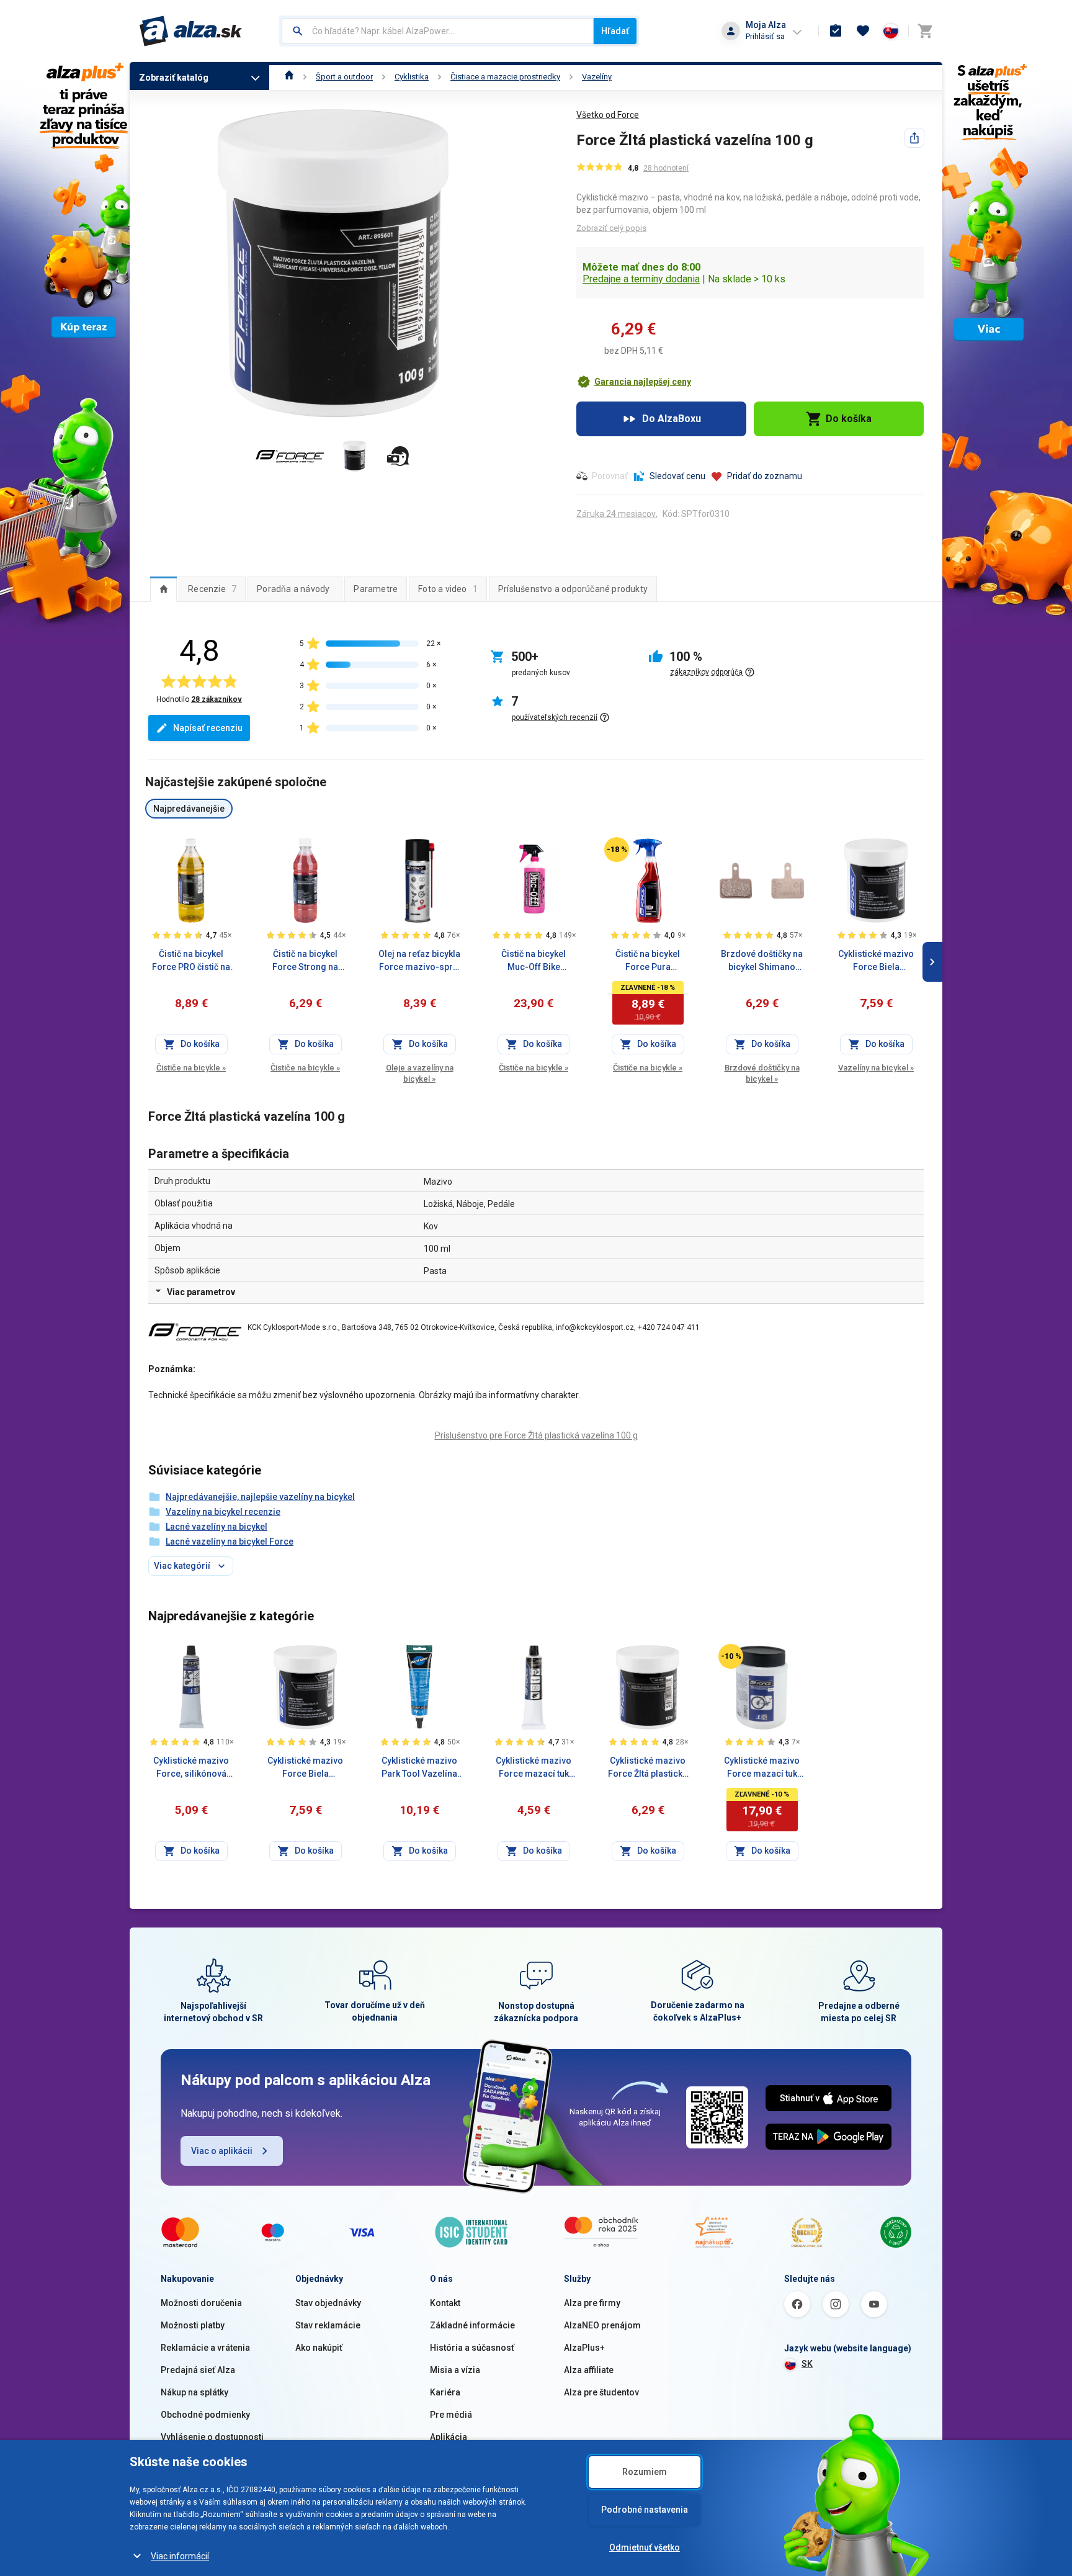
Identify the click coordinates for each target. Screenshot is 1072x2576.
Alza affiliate (589, 2370)
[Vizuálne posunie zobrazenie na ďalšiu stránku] (932, 962)
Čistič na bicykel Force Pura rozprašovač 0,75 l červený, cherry (648, 961)
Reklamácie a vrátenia (205, 2348)
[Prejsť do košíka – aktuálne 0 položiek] (925, 31)
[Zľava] (617, 850)
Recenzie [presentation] (212, 589)
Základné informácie (472, 2325)
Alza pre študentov (601, 2392)
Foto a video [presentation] (448, 589)
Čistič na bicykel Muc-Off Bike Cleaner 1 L (534, 961)
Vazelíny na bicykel (876, 1068)
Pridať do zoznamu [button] (765, 476)
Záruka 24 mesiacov (616, 514)
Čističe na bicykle (191, 1068)
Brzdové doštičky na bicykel (762, 1073)
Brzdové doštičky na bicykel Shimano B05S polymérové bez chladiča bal (762, 961)
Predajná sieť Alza (198, 2370)
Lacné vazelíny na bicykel (217, 1527)
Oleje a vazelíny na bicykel (420, 1073)
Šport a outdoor (344, 77)
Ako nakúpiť (319, 2348)
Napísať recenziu (208, 728)
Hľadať (615, 31)
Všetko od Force (608, 115)
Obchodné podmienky (205, 2415)
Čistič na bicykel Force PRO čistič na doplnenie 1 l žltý (191, 961)
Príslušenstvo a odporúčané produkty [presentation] (573, 589)
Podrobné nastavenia (645, 2510)
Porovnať (610, 476)
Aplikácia (449, 2437)
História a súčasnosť (472, 2348)
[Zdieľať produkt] (914, 138)
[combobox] (438, 31)
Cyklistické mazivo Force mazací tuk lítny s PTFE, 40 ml (534, 1768)
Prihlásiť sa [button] (765, 36)
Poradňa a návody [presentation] (293, 589)
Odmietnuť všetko (645, 2547)
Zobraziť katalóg (174, 78)
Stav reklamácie (328, 2325)
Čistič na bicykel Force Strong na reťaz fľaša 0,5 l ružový (305, 961)
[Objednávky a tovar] (836, 31)
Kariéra (445, 2392)
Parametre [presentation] (376, 589)
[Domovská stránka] (289, 77)
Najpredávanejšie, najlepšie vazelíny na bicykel (260, 1497)
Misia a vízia (455, 2370)
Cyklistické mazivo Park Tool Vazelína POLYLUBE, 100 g (419, 1768)
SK (807, 2364)
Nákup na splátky (194, 2392)
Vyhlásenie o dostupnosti (212, 2437)
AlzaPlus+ (584, 2348)
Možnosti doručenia (201, 2303)
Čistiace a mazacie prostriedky (505, 77)
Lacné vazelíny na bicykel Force (230, 1542)
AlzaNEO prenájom (602, 2325)
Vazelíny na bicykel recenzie (223, 1512)
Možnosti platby (193, 2325)
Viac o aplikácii (222, 2151)
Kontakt (445, 2303)
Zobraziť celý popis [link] (611, 228)
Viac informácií (180, 2556)
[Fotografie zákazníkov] (398, 456)
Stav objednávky (328, 2303)
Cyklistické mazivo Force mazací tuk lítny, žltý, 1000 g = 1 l (762, 1768)
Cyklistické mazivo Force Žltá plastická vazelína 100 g (648, 1768)
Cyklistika (412, 77)
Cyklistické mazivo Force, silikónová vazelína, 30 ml (191, 1768)
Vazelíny (597, 77)
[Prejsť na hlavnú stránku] (191, 31)
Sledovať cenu (677, 476)
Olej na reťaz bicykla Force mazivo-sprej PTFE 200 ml (419, 961)
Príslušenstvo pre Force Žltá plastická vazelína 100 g (536, 1435)
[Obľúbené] (863, 31)
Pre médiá (451, 2415)
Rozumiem (645, 2472)
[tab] (163, 589)
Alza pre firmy (592, 2303)
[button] (634, 382)
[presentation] (163, 589)
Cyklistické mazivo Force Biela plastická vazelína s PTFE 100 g (876, 961)
